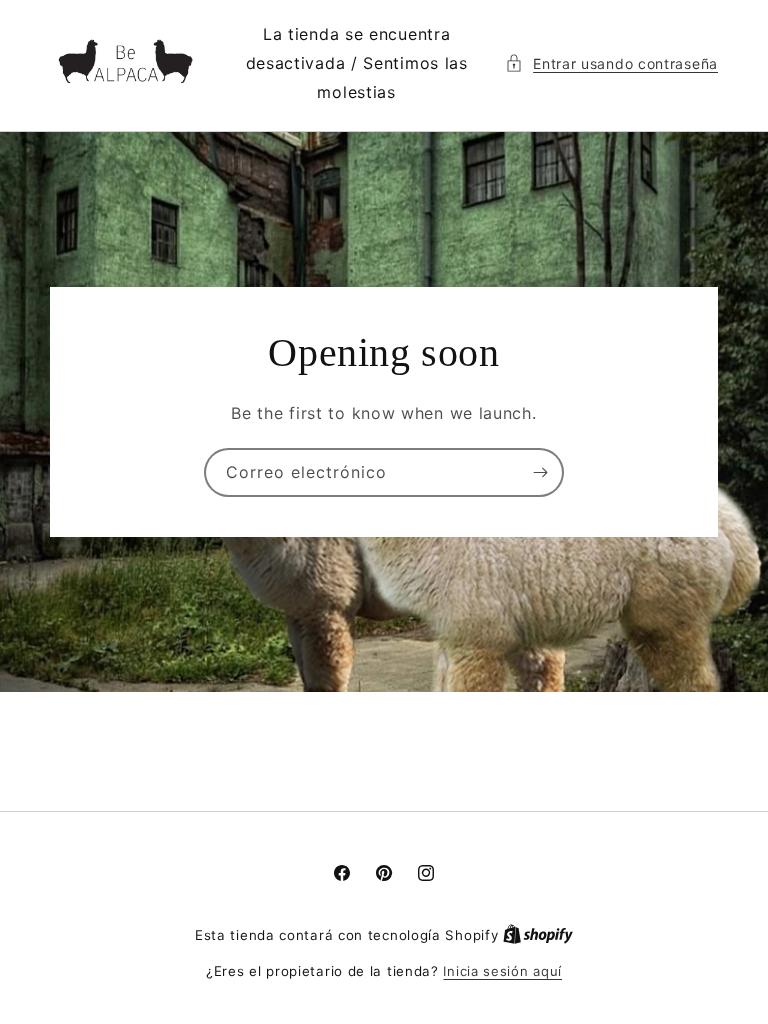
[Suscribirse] (540, 472)
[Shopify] (538, 935)
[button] (611, 63)
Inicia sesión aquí (502, 971)
